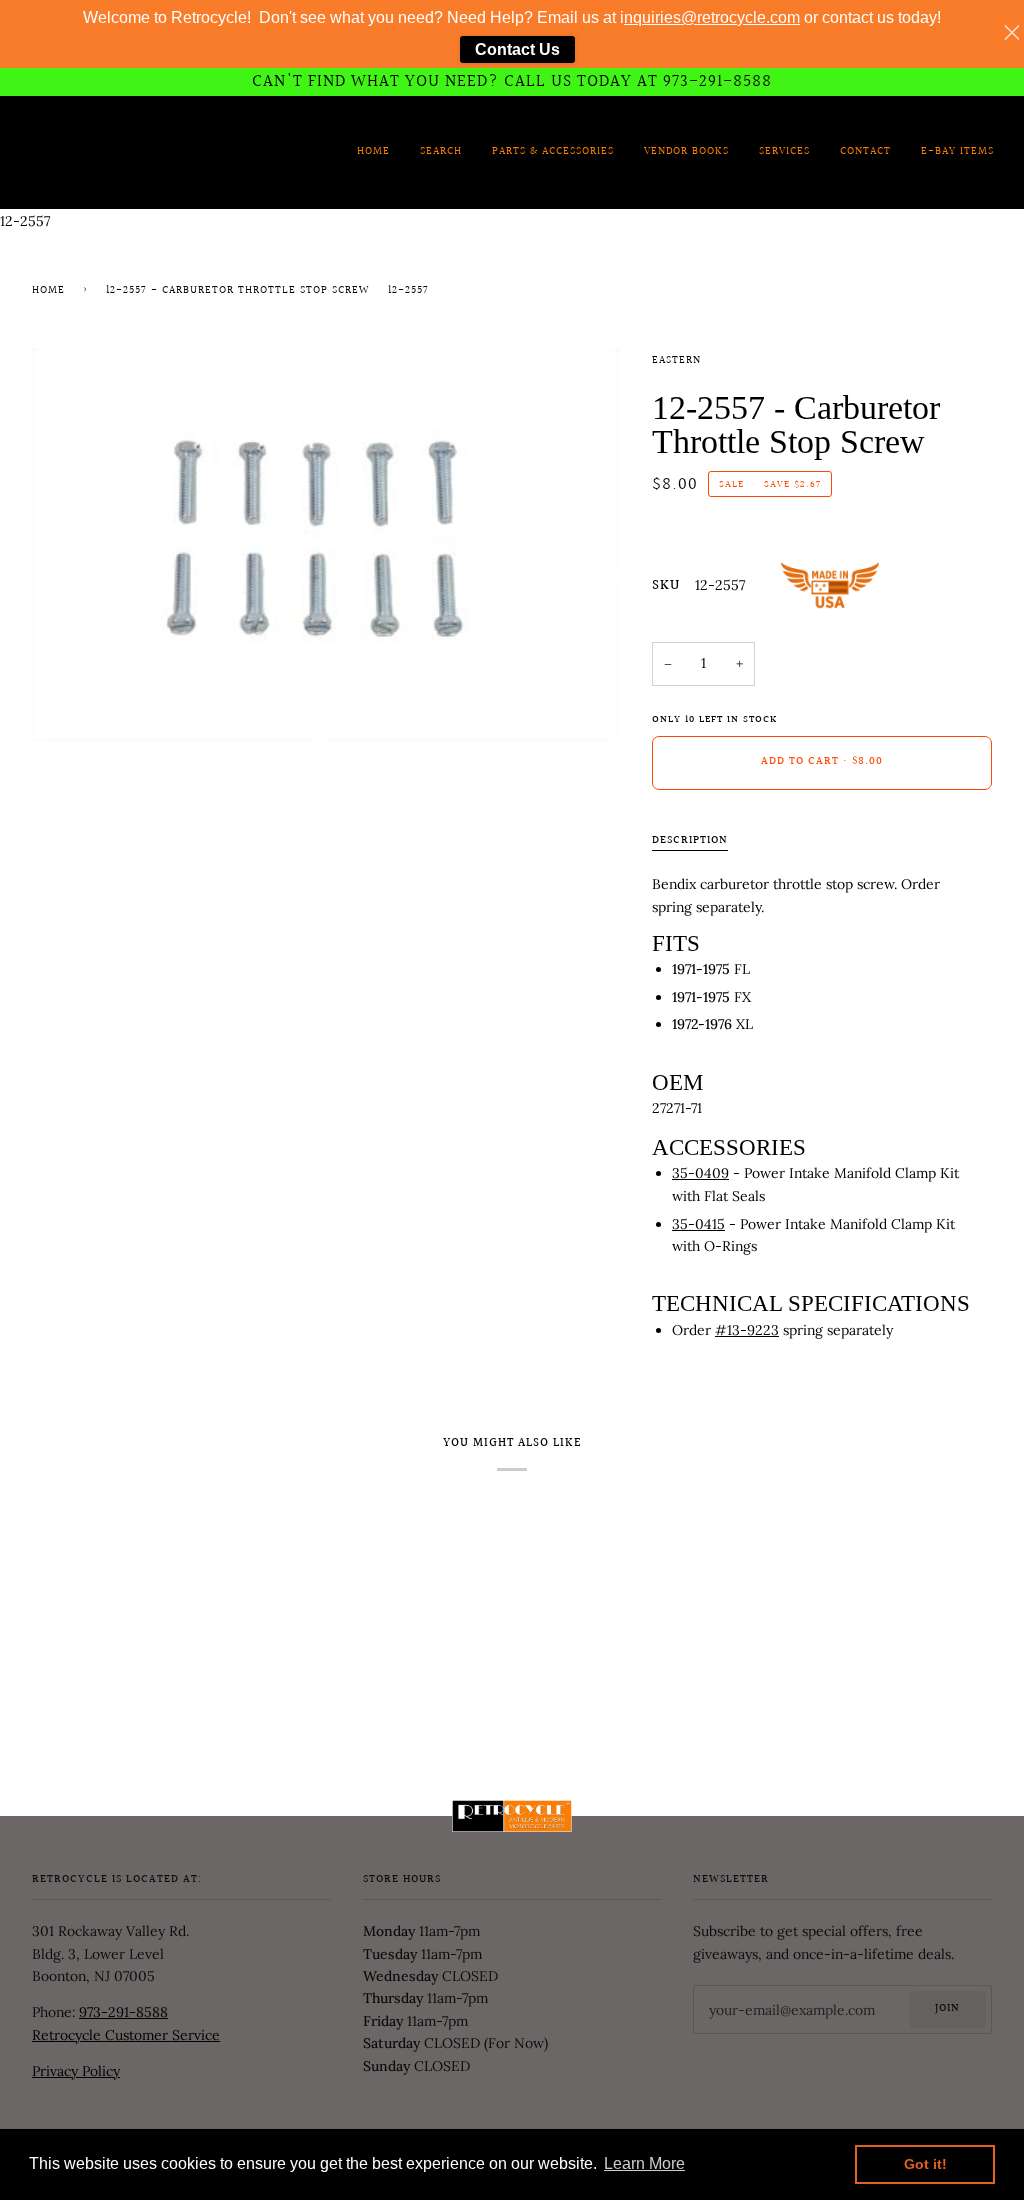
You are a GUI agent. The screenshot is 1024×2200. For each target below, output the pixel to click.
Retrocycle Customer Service (126, 2035)
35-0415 (698, 1224)
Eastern (676, 361)
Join (947, 2009)
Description (690, 841)
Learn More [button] (644, 2163)
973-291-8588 (123, 2012)
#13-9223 (747, 1330)
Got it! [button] (925, 2164)
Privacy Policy (76, 2071)
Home (48, 291)
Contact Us (517, 49)
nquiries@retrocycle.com (712, 17)
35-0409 (700, 1173)
